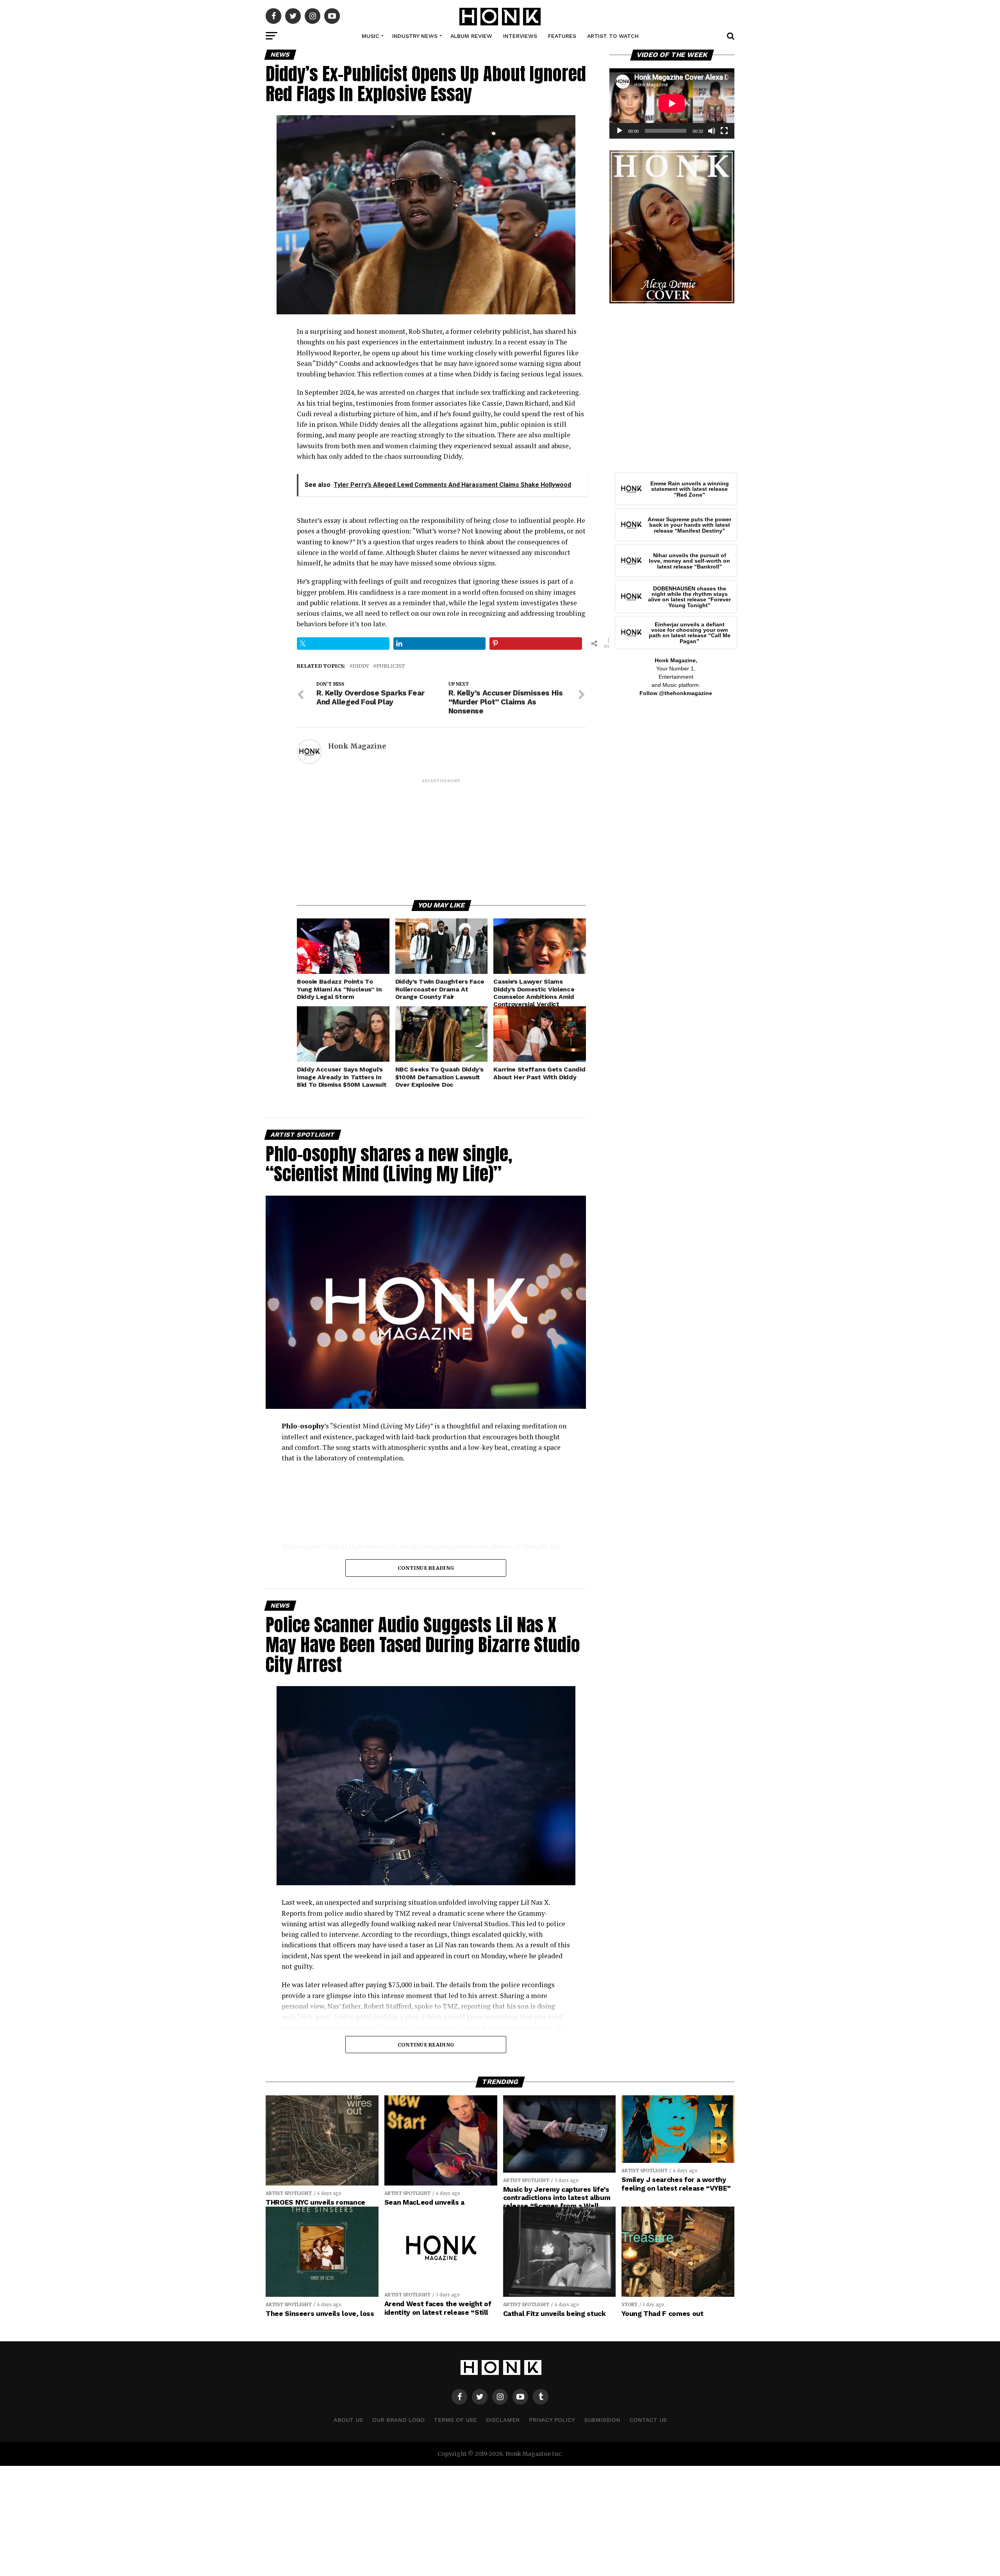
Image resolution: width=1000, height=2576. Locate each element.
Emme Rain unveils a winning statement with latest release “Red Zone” (690, 489)
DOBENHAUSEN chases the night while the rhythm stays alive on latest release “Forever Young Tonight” (689, 597)
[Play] (620, 131)
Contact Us (648, 2420)
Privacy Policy (552, 2420)
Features (562, 36)
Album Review (471, 36)
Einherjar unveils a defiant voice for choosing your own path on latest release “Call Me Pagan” (690, 633)
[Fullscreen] (724, 131)
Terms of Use (455, 2420)
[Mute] (712, 131)
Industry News (415, 36)
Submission (602, 2420)
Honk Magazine (357, 746)
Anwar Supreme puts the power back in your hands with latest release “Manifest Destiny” (689, 525)
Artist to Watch (613, 36)
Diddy (361, 666)
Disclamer (503, 2420)
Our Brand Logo (398, 2420)
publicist (391, 666)
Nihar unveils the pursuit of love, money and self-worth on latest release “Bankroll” (689, 561)
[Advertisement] (441, 839)
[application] (672, 103)
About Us (348, 2420)
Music (371, 36)
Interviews (520, 36)
